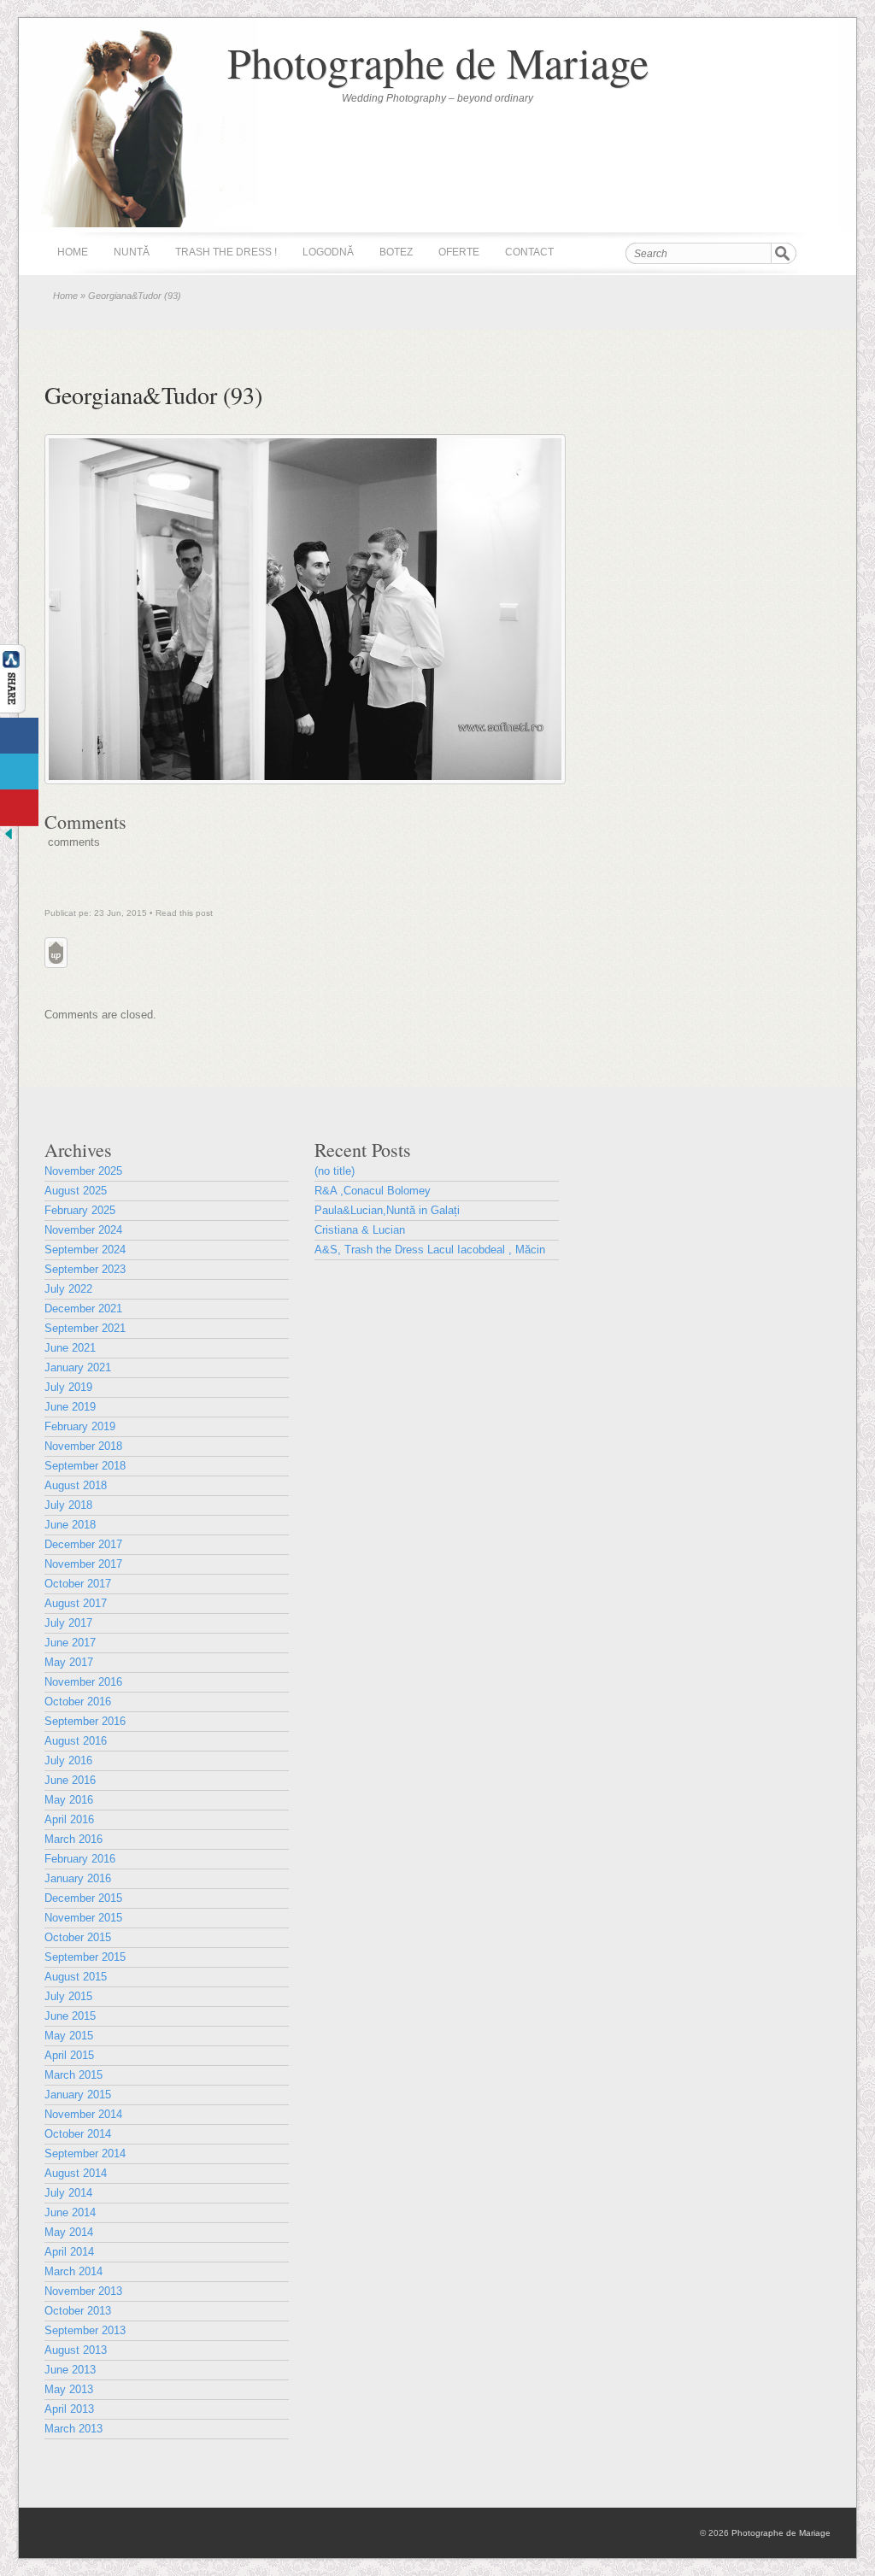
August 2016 (76, 1741)
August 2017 (76, 1603)
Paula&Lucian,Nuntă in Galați (387, 1210)
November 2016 (83, 1682)
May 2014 (69, 2232)
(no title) (335, 1171)
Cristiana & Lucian (360, 1230)
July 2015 (68, 1996)
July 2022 (68, 1289)
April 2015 (69, 2055)
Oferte (459, 252)
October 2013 (78, 2311)
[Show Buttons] (13, 710)
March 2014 (73, 2271)
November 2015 (83, 1918)
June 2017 (70, 1643)
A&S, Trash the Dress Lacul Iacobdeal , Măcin (430, 1250)
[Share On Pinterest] (19, 808)
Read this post (184, 913)
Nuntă (132, 252)
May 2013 (69, 2389)
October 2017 (78, 1584)
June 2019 (70, 1407)
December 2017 (83, 1544)
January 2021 (78, 1367)
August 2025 (76, 1191)
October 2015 (78, 1937)
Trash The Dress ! (226, 252)
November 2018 (83, 1446)
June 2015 (70, 2016)
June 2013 (70, 2370)
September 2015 (85, 1957)
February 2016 (80, 1859)
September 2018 (85, 1466)
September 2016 (85, 1721)
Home (73, 252)
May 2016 (69, 1800)
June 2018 (70, 1525)
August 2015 (76, 1977)
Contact (529, 252)
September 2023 (85, 1269)
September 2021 (85, 1328)
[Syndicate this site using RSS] (817, 253)
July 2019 (68, 1387)
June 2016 (70, 1780)
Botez (396, 252)
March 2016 (73, 1839)
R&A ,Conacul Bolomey (373, 1191)
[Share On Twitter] (19, 772)
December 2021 (83, 1309)
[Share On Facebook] (19, 736)
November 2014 (83, 2114)
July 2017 (68, 1623)
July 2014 (68, 2193)
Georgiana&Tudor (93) (153, 395)
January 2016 (78, 1878)
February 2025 (80, 1210)
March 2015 (73, 2075)
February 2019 (80, 1426)
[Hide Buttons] (9, 839)
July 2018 (68, 1505)
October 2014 (78, 2134)
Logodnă (328, 252)
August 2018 (76, 1485)
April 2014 (69, 2252)
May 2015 (69, 2036)
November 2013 (83, 2291)
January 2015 (78, 2095)
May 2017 (69, 1662)
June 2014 (70, 2212)
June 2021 (70, 1348)
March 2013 (73, 2429)
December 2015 (83, 1898)
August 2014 (76, 2173)
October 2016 (78, 1702)
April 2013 (69, 2409)
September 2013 (85, 2330)
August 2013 (76, 2350)
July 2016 (68, 1760)
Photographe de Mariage (438, 62)
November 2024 (83, 1230)
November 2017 (83, 1564)
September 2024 (85, 1250)
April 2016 (69, 1819)
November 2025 (83, 1171)
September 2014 (85, 2154)
